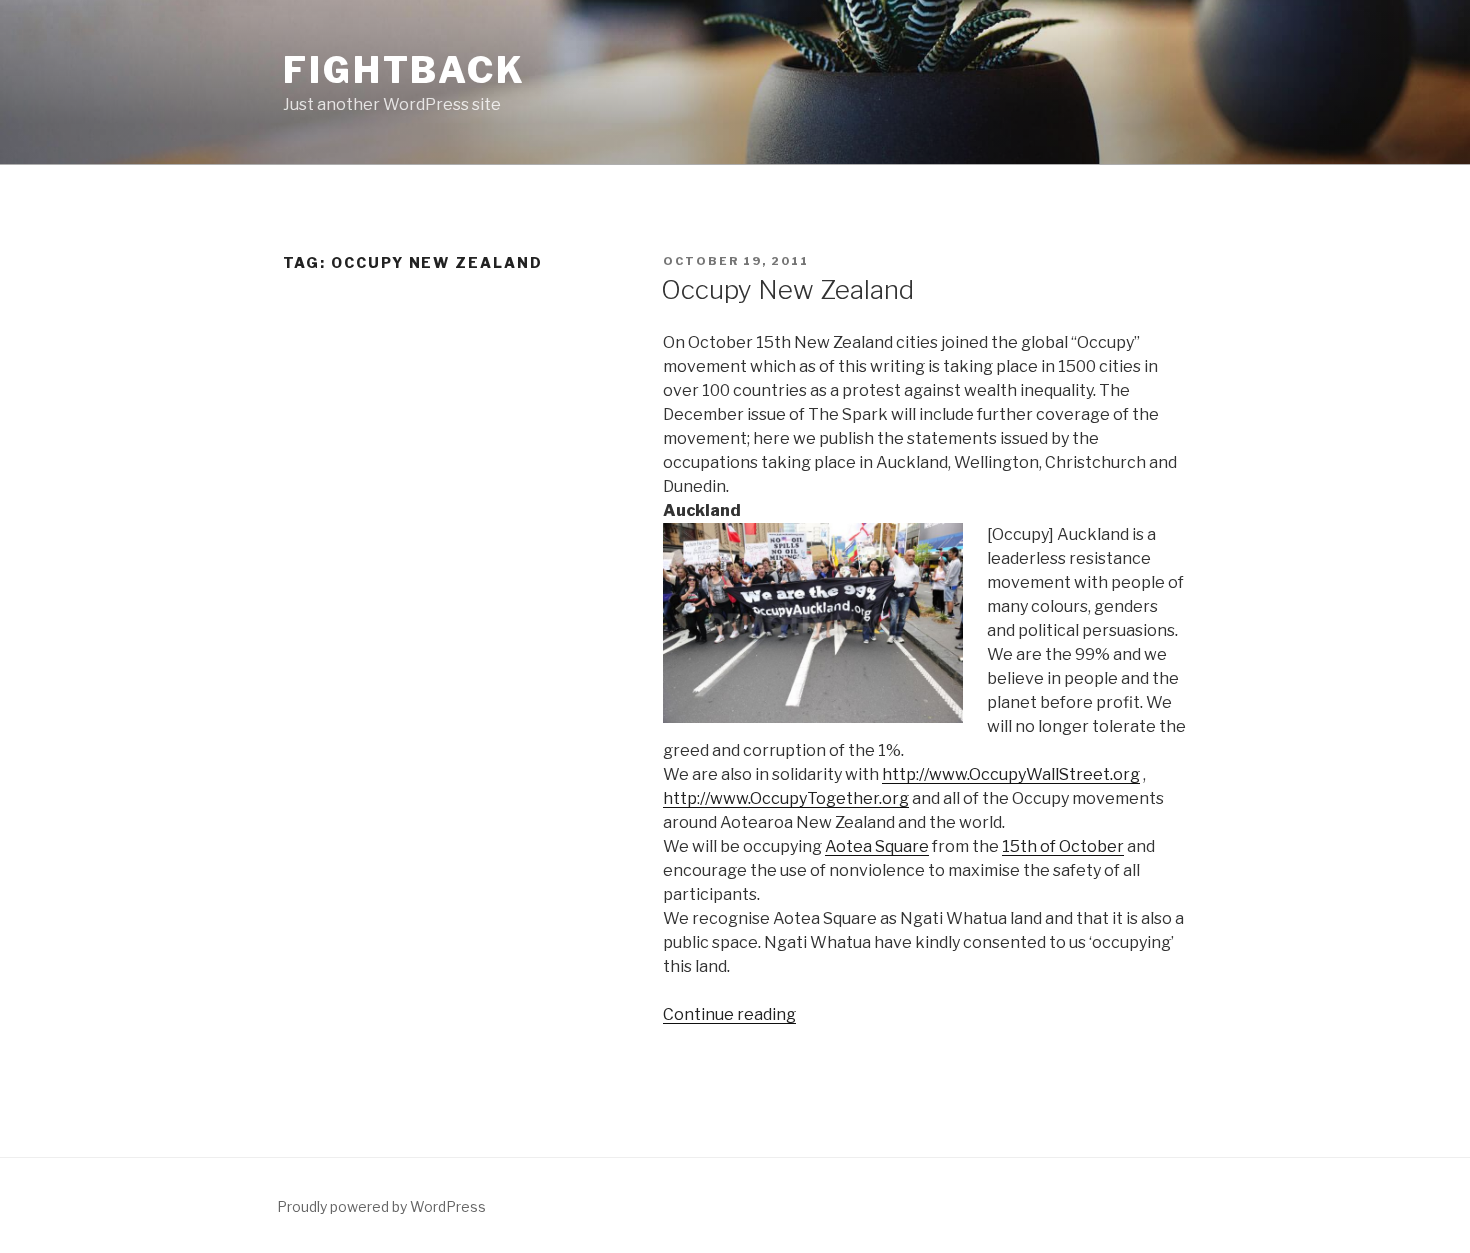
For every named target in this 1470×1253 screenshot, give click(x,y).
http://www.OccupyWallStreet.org (1011, 774)
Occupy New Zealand (787, 289)
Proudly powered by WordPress (381, 1206)
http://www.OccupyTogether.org (786, 798)
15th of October (1063, 846)
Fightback (404, 70)
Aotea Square (877, 846)
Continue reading (729, 1014)
